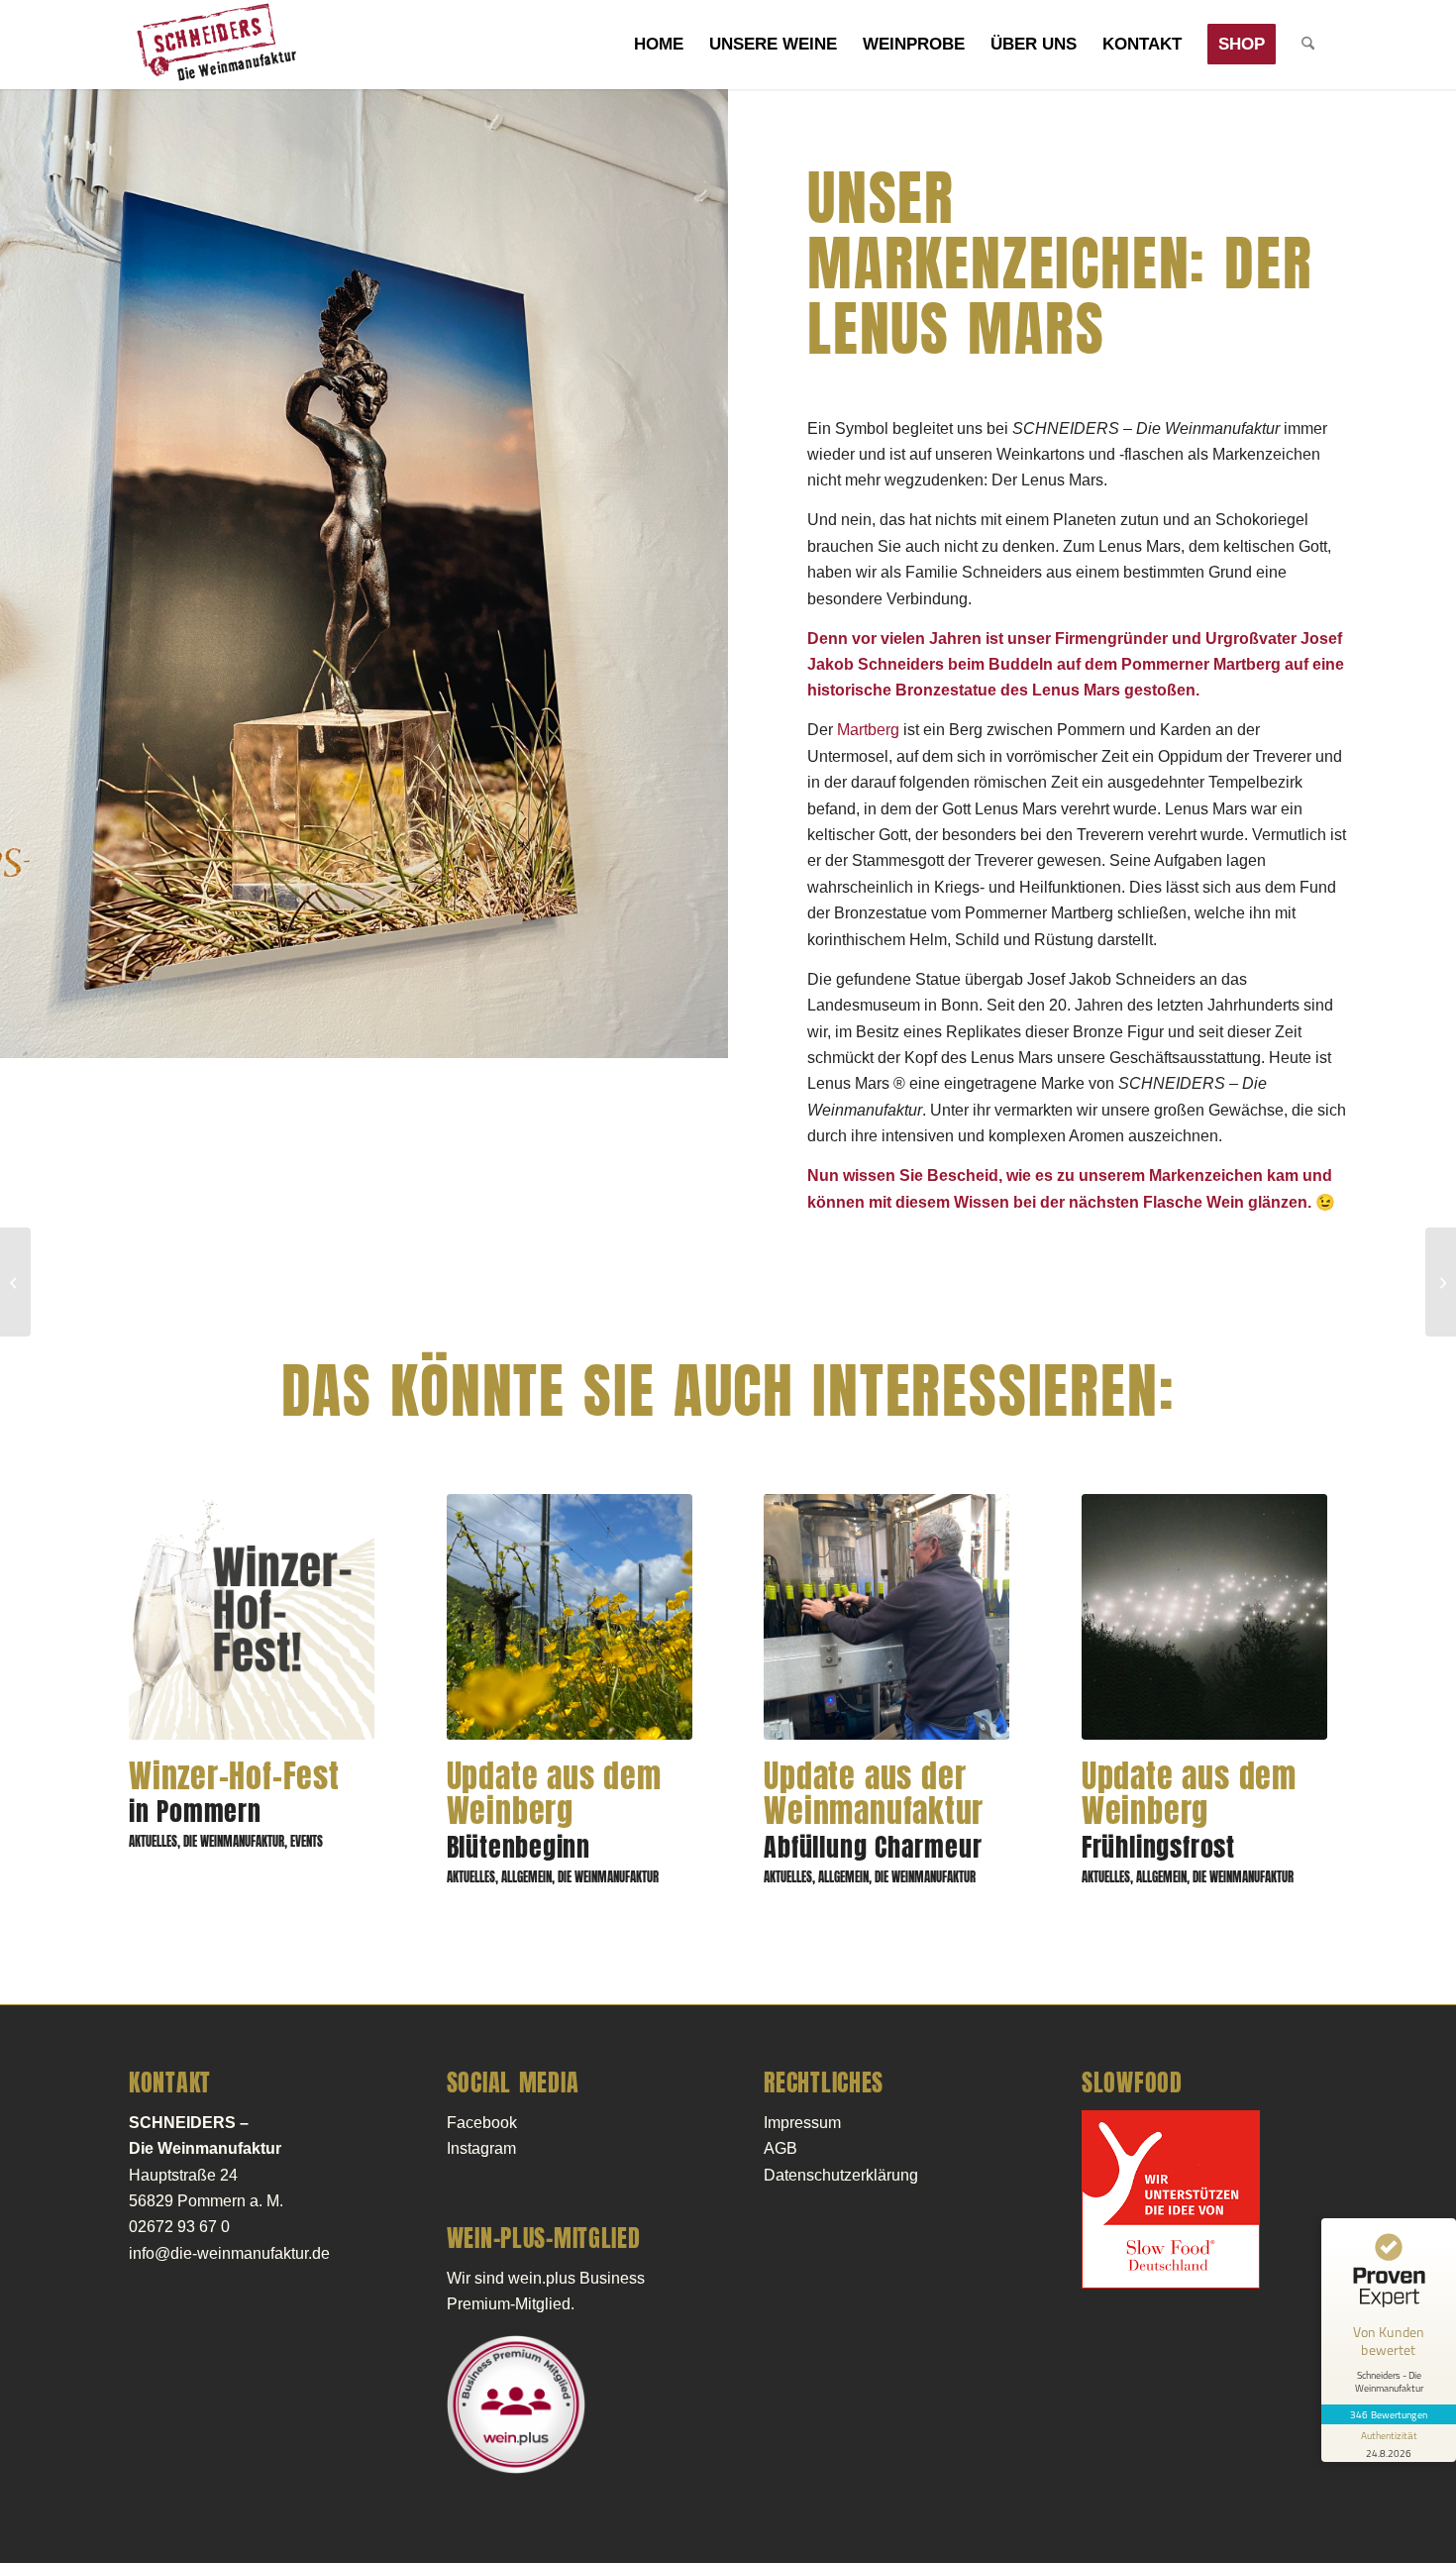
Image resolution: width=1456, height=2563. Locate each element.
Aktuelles (153, 1841)
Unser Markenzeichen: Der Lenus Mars (1060, 265)
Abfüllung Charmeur (874, 1814)
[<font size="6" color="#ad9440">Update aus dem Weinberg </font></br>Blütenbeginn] (570, 1617)
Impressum (802, 2123)
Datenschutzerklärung (841, 2175)
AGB (780, 2148)
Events (307, 1841)
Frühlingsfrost (1189, 1814)
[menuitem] (659, 45)
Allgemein (526, 1877)
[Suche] (1308, 45)
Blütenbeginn (554, 1814)
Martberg (868, 730)
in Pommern (234, 1796)
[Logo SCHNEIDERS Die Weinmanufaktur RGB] (215, 45)
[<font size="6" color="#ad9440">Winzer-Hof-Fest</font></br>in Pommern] (252, 1617)
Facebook (482, 2123)
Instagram (481, 2148)
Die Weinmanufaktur (234, 1841)
